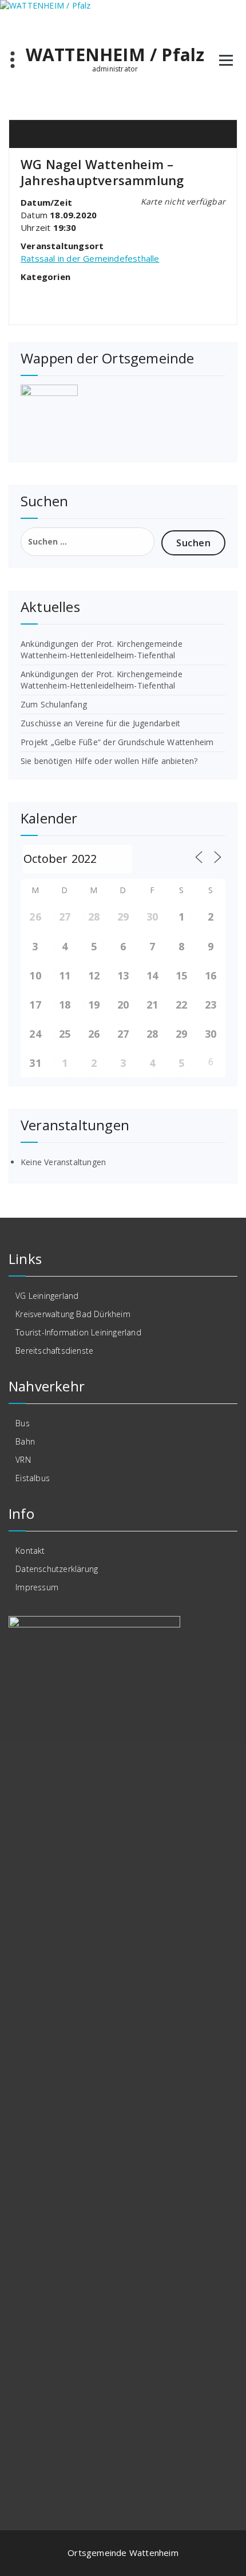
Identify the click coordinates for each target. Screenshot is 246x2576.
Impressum (37, 1587)
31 (35, 1063)
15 (181, 975)
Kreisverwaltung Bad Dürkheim (73, 1314)
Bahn (25, 1441)
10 (35, 975)
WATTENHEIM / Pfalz (115, 55)
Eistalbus (33, 1478)
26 (35, 917)
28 (94, 917)
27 (65, 917)
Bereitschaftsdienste (54, 1351)
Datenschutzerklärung (57, 1569)
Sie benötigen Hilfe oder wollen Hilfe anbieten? (109, 761)
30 (152, 917)
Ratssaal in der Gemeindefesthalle (90, 258)
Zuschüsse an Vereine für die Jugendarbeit (100, 723)
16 (211, 975)
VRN (23, 1460)
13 (123, 975)
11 (65, 975)
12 (94, 975)
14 (152, 975)
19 (94, 1005)
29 (123, 917)
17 (35, 1005)
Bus (23, 1423)
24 (35, 1034)
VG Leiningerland (47, 1296)
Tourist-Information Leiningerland (78, 1332)
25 (65, 1034)
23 (211, 1005)
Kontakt (30, 1551)
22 (181, 1005)
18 (65, 1005)
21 (152, 1005)
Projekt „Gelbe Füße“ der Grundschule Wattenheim (117, 742)
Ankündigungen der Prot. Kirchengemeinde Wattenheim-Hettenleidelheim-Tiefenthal (102, 649)
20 (123, 1005)
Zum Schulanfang (54, 704)
